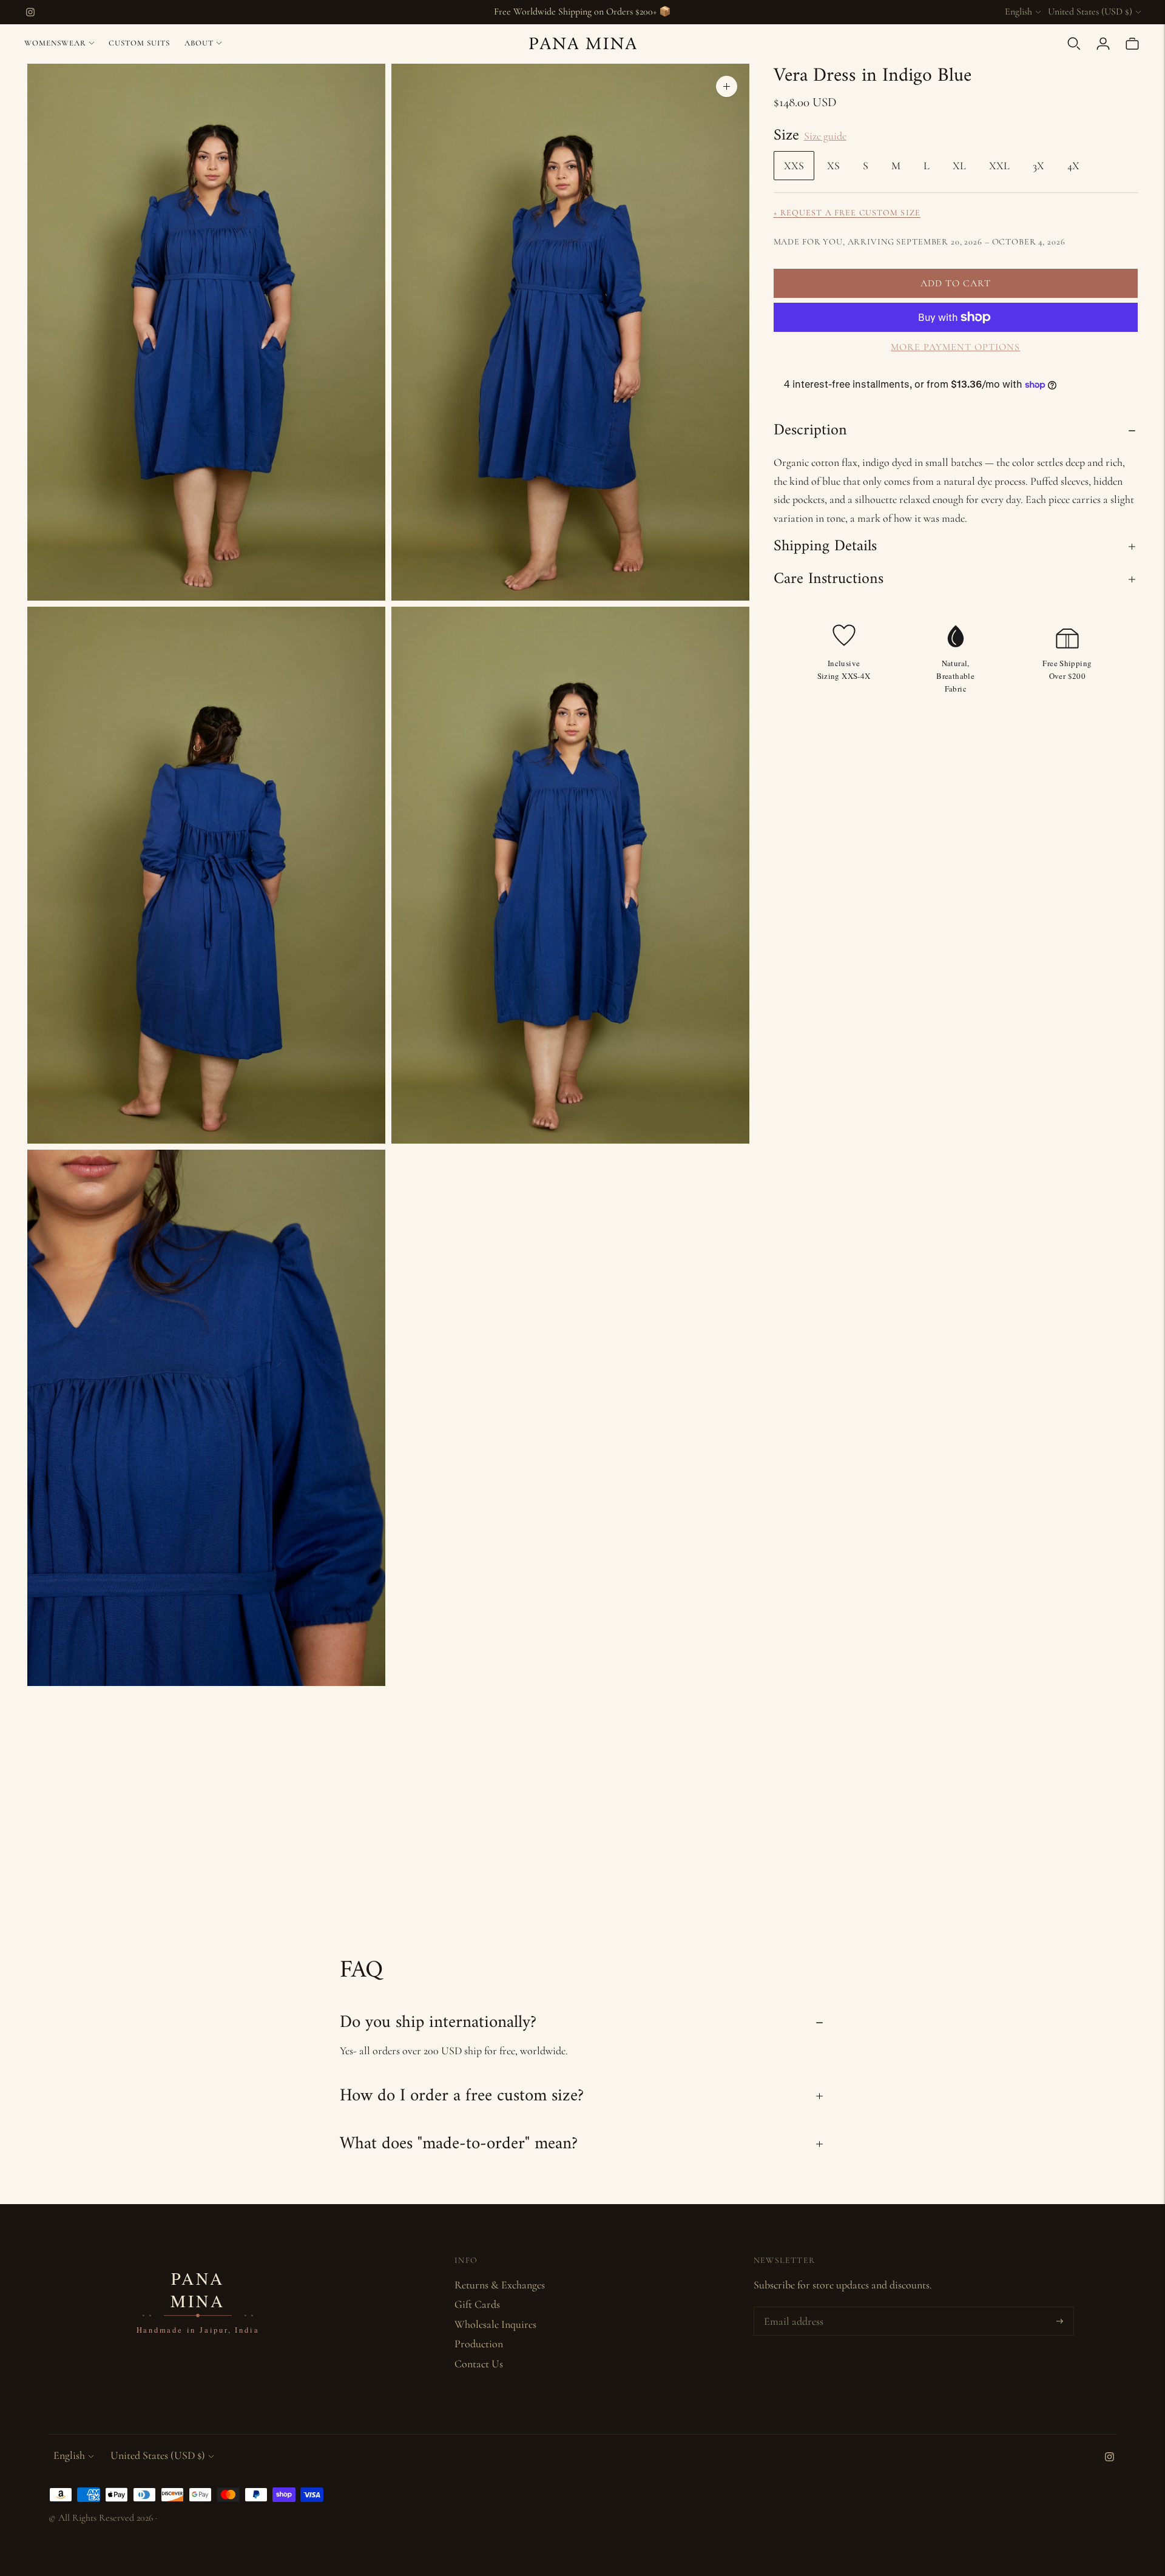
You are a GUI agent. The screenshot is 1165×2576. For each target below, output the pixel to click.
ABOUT (199, 43)
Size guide (825, 136)
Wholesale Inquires (495, 2324)
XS (833, 166)
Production (479, 2344)
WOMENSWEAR (55, 43)
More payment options (955, 347)
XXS (794, 166)
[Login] (1103, 44)
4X (1073, 166)
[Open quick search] (1074, 44)
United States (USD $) (1090, 12)
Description (810, 430)
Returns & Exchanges (500, 2285)
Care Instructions (829, 579)
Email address (792, 2309)
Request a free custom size (847, 213)
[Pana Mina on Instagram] (30, 12)
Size (786, 136)
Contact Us (479, 2364)
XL (959, 166)
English (1018, 12)
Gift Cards (477, 2304)
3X (1038, 166)
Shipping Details (825, 546)
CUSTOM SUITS (139, 43)
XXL (999, 166)
